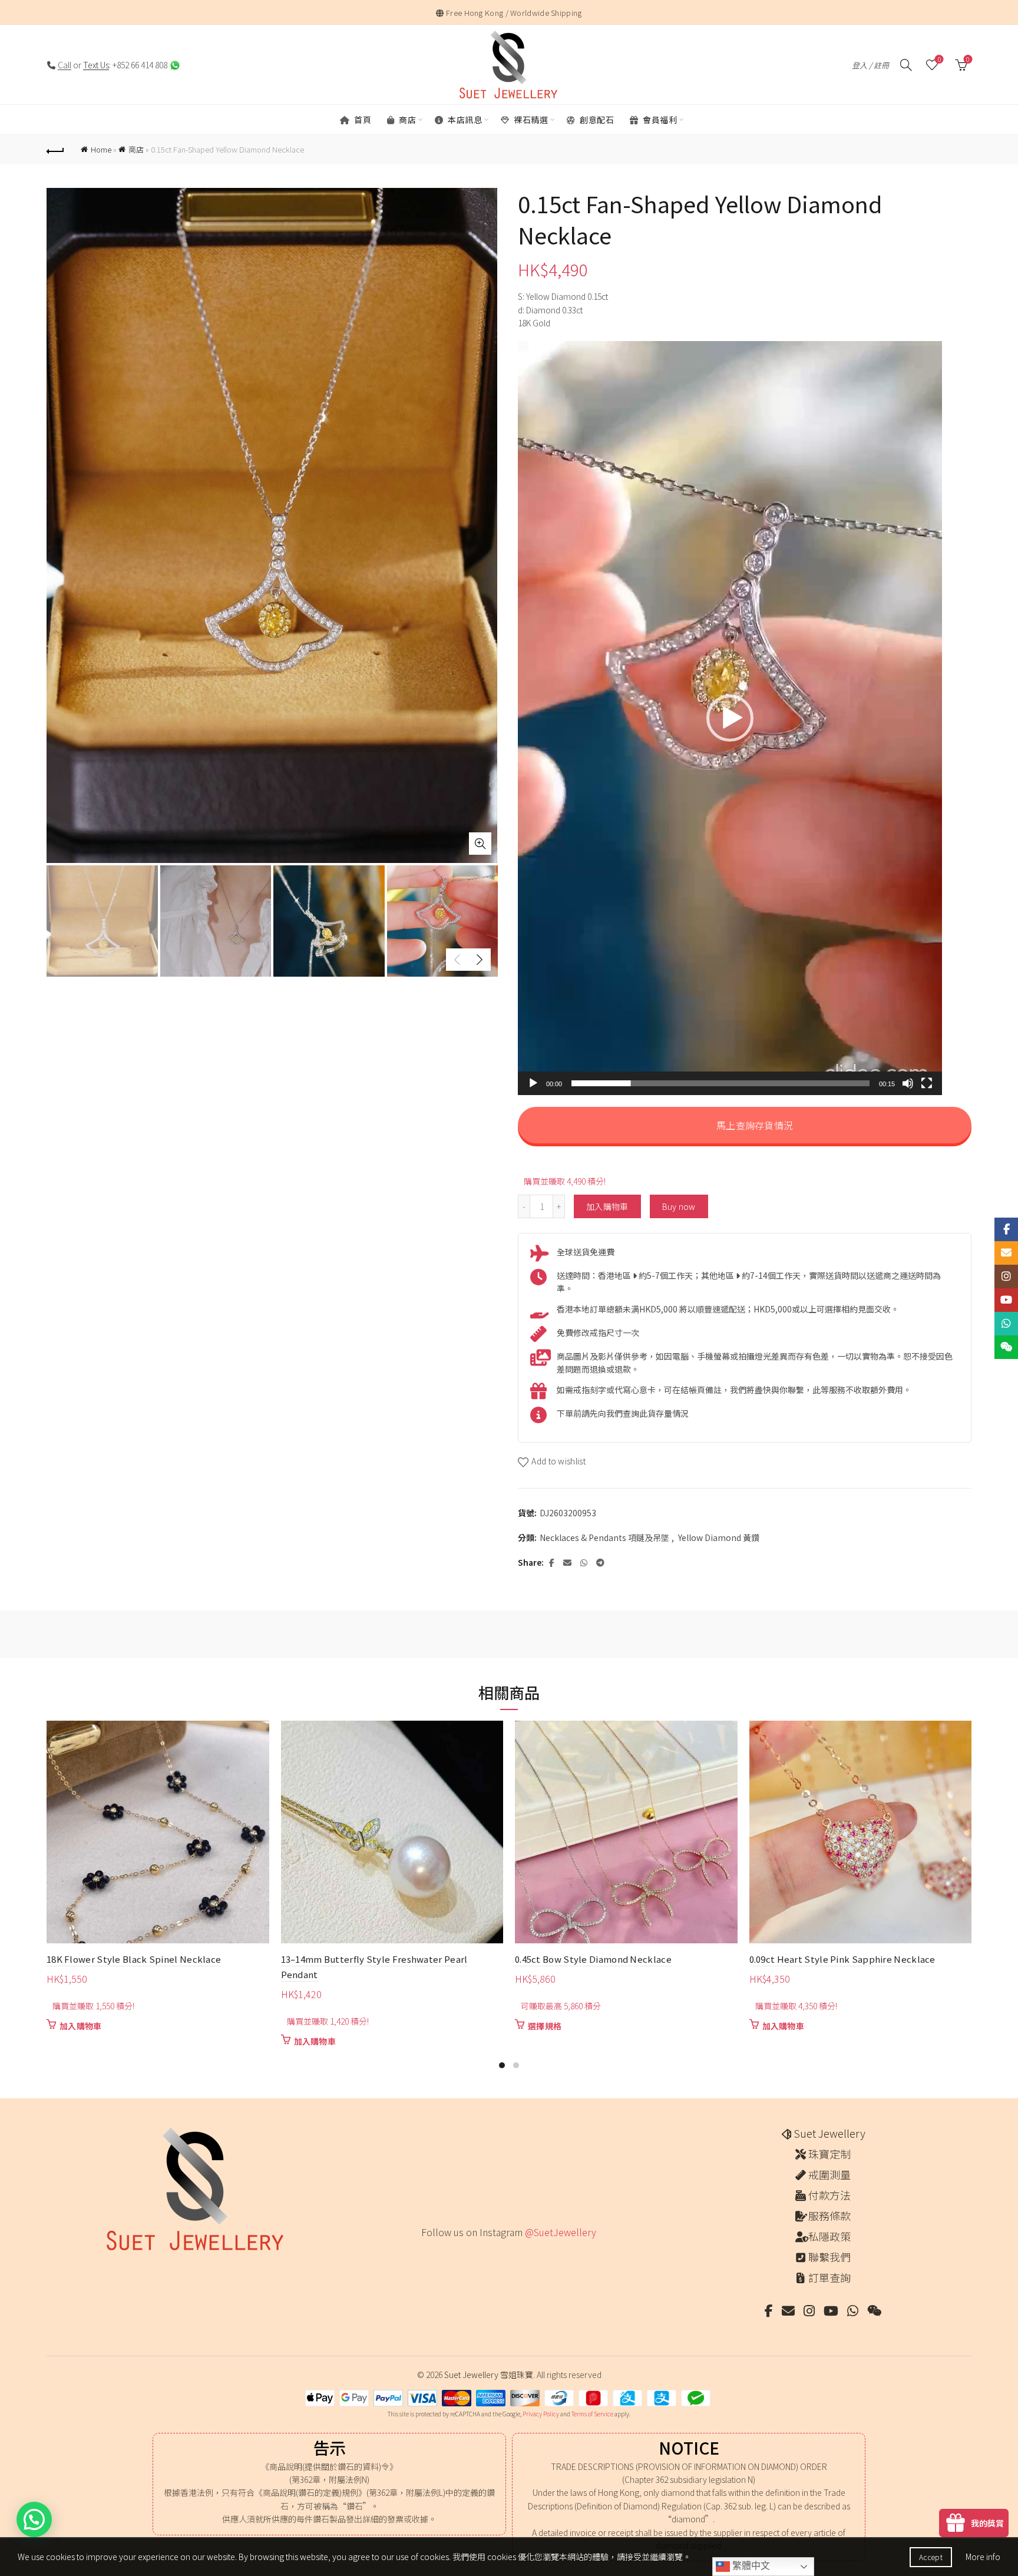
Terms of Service (592, 2414)
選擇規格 (545, 2026)
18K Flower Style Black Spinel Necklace (134, 1959)
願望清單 (939, 60)
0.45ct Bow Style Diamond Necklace (593, 1959)
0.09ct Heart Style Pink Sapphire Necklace (842, 1959)
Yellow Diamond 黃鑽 (719, 1538)
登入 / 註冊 (870, 65)
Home (101, 149)
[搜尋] (906, 65)
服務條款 (829, 2215)
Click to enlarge (480, 844)
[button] (730, 718)
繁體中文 (750, 2566)
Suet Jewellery (829, 2133)
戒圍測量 (829, 2174)
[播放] (533, 1083)
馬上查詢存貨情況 (754, 1125)
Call (65, 65)
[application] (730, 718)
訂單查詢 (829, 2277)
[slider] (720, 1083)
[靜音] (908, 1083)
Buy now (679, 1206)
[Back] (55, 150)
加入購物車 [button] (81, 2026)
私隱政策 (829, 2236)
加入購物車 (607, 1206)
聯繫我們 (829, 2257)
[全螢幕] (927, 1083)
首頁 (362, 120)
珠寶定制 (829, 2154)
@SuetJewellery (561, 2232)
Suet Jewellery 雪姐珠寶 (489, 2375)
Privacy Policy (541, 2414)
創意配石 (596, 120)
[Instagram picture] (426, 2257)
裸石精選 (530, 120)
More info (983, 2557)
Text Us (96, 65)
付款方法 (829, 2195)
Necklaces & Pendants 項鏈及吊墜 (604, 1538)
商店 (407, 120)
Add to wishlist (558, 1461)
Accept (931, 2557)
